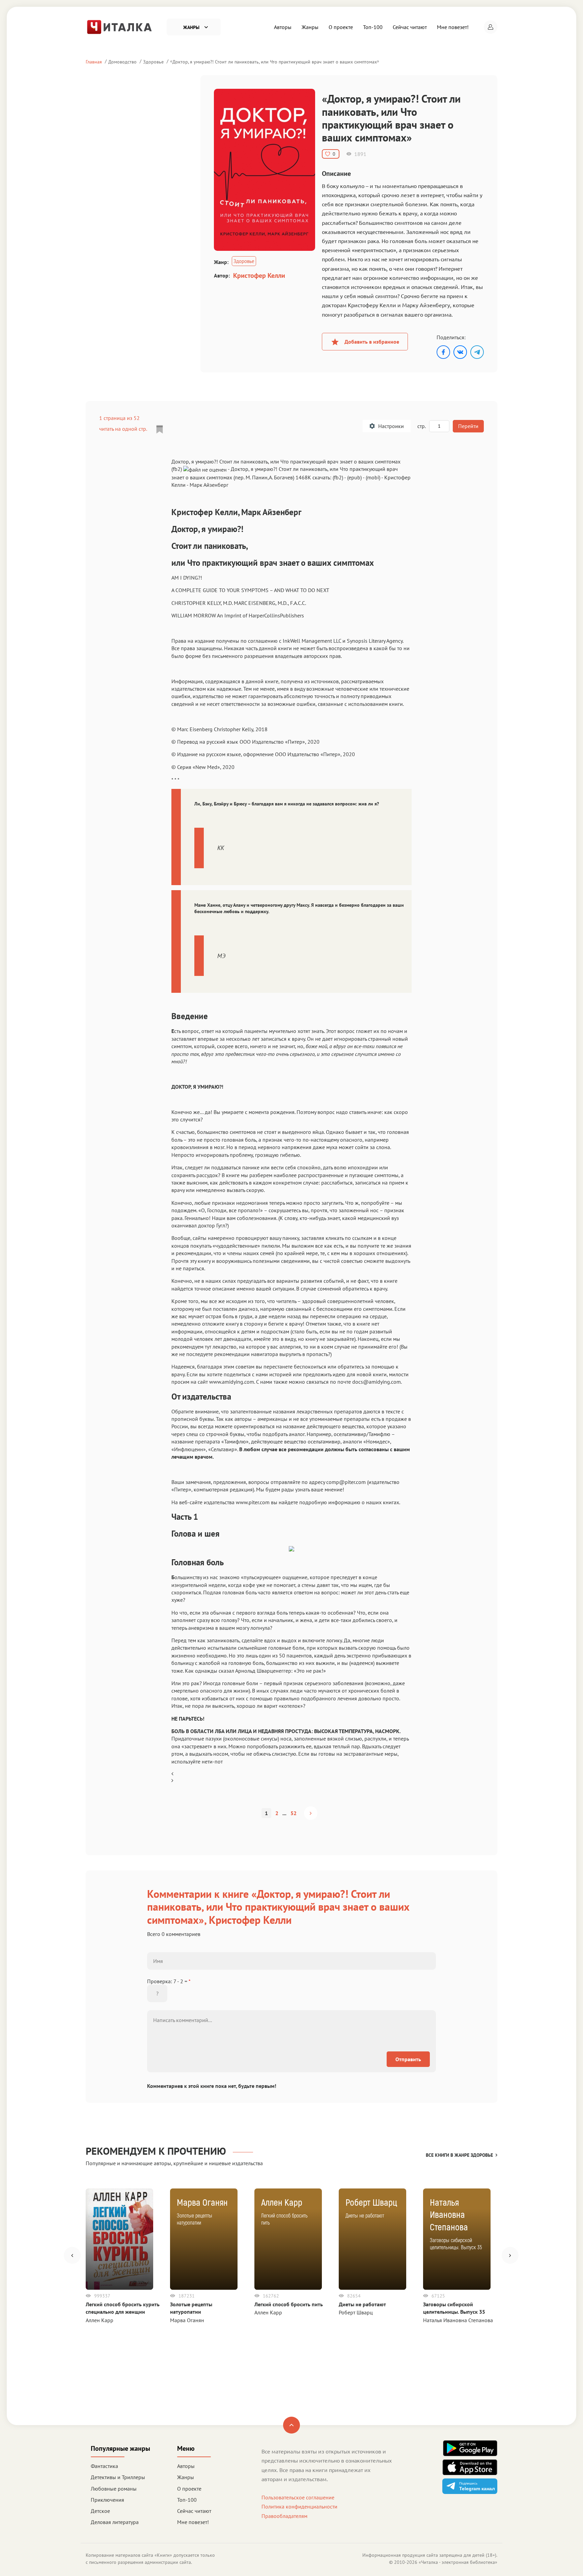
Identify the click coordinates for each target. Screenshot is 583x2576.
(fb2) (338, 477)
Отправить (408, 2059)
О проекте (341, 27)
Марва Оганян (187, 2320)
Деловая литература (115, 2522)
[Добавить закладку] (160, 429)
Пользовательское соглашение (298, 2497)
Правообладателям (284, 2516)
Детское (100, 2511)
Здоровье (153, 62)
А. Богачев (281, 477)
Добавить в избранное (372, 342)
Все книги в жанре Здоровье (459, 2155)
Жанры (310, 27)
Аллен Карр (100, 2320)
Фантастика (104, 2466)
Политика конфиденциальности (299, 2506)
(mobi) (373, 477)
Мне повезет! (453, 27)
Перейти (468, 426)
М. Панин (257, 477)
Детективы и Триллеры (118, 2477)
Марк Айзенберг (209, 485)
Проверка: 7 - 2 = (169, 1981)
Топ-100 (373, 27)
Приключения (107, 2500)
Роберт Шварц (356, 2312)
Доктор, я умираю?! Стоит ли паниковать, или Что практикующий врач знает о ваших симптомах (275, 62)
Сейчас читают (410, 27)
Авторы (283, 27)
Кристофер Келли (259, 275)
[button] (491, 27)
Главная (94, 62)
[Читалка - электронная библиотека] (119, 26)
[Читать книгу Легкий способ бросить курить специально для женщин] (119, 2239)
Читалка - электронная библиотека (458, 2562)
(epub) (354, 477)
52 (294, 1813)
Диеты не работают (362, 2304)
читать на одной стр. (123, 429)
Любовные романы (114, 2489)
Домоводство (122, 62)
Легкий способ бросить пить (289, 2304)
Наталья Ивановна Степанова (458, 2320)
